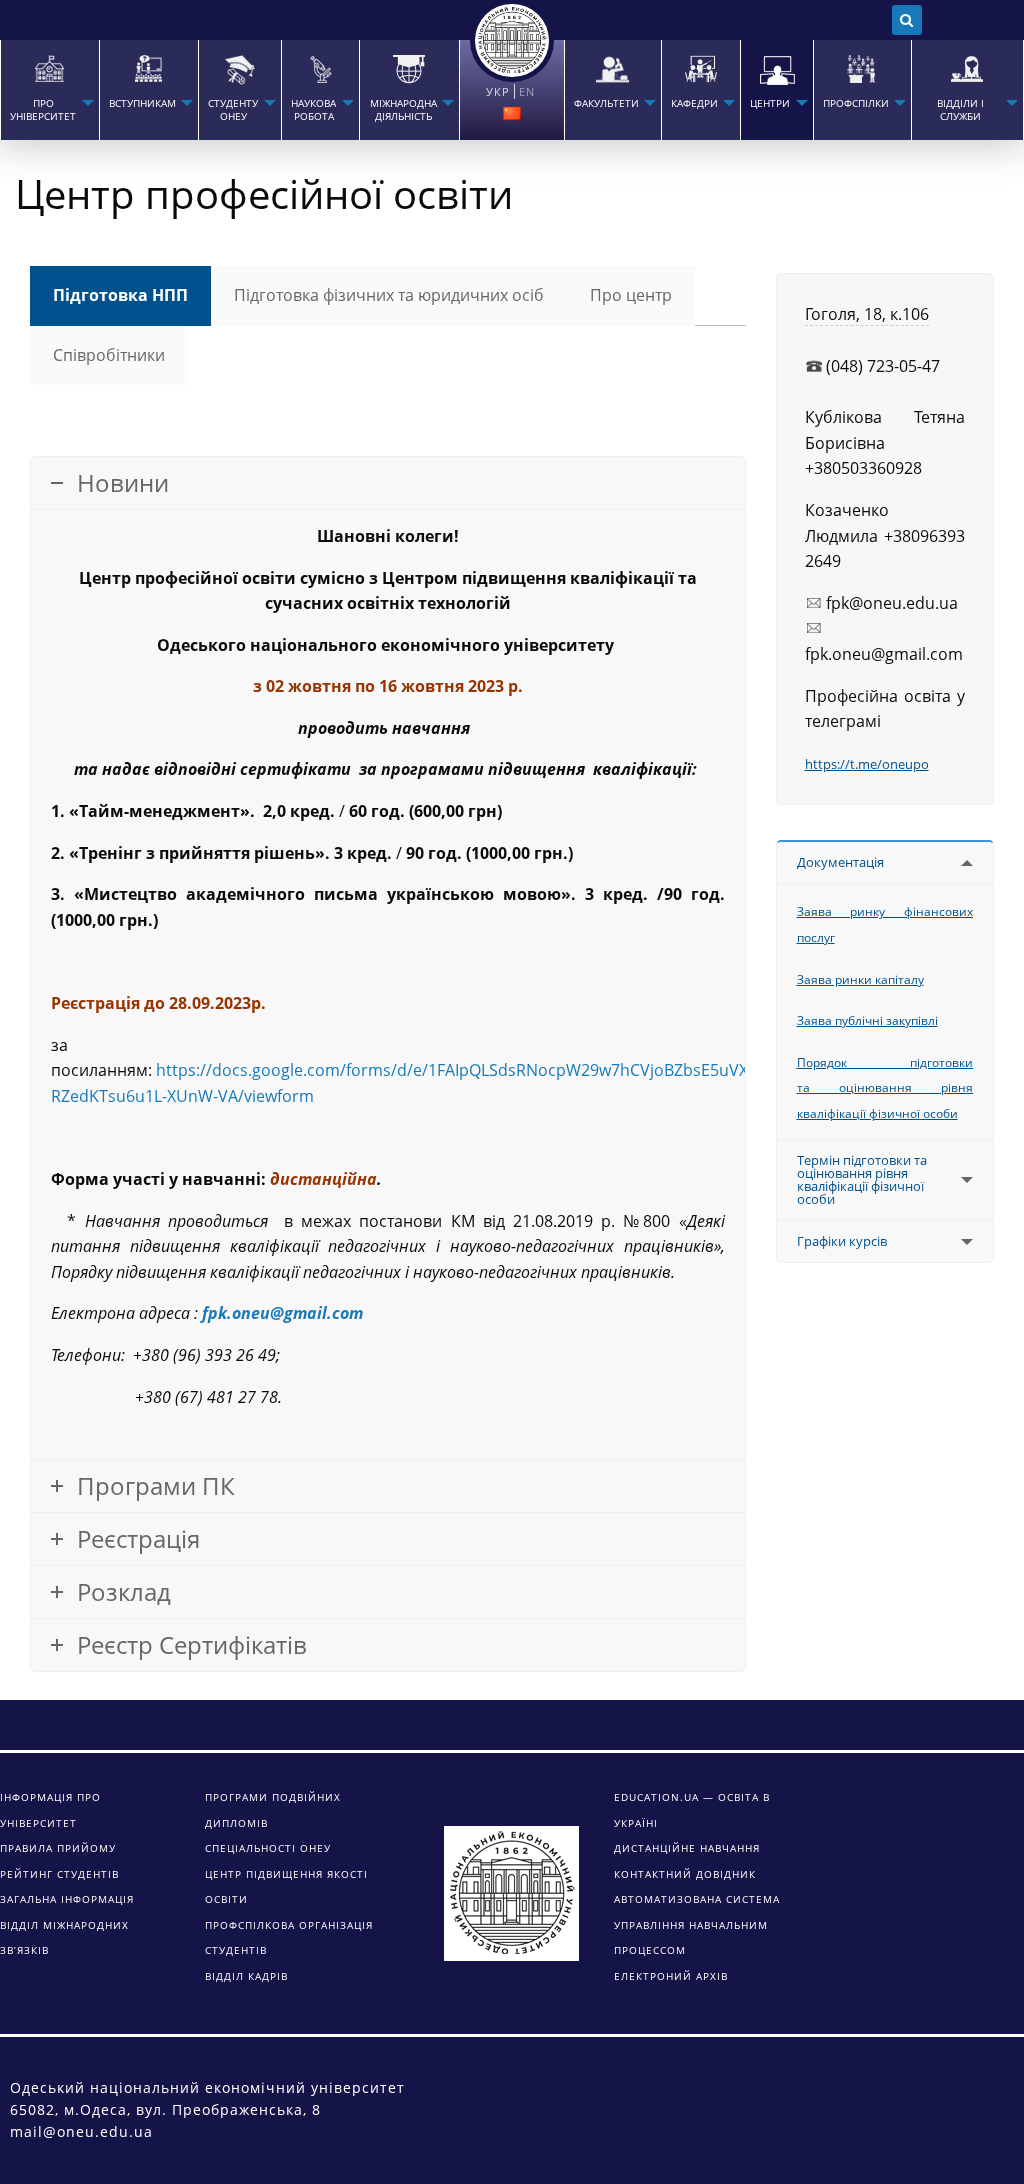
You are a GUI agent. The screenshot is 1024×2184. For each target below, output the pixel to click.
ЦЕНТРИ (770, 103)
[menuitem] (49, 90)
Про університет (43, 110)
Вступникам (142, 103)
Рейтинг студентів (59, 1874)
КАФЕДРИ (694, 103)
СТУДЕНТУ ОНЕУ (233, 110)
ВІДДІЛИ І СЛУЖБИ (960, 110)
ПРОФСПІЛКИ (856, 103)
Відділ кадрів (246, 1976)
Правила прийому (58, 1848)
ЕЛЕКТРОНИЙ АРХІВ (671, 1976)
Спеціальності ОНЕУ (268, 1848)
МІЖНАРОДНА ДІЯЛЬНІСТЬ (403, 110)
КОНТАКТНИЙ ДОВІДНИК (685, 1874)
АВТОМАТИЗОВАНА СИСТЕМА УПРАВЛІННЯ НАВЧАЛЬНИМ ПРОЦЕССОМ (697, 1924)
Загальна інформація (67, 1899)
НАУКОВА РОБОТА (313, 110)
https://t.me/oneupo (867, 764)
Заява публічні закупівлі (867, 1020)
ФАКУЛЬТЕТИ (606, 103)
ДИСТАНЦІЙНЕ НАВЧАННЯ (687, 1848)
